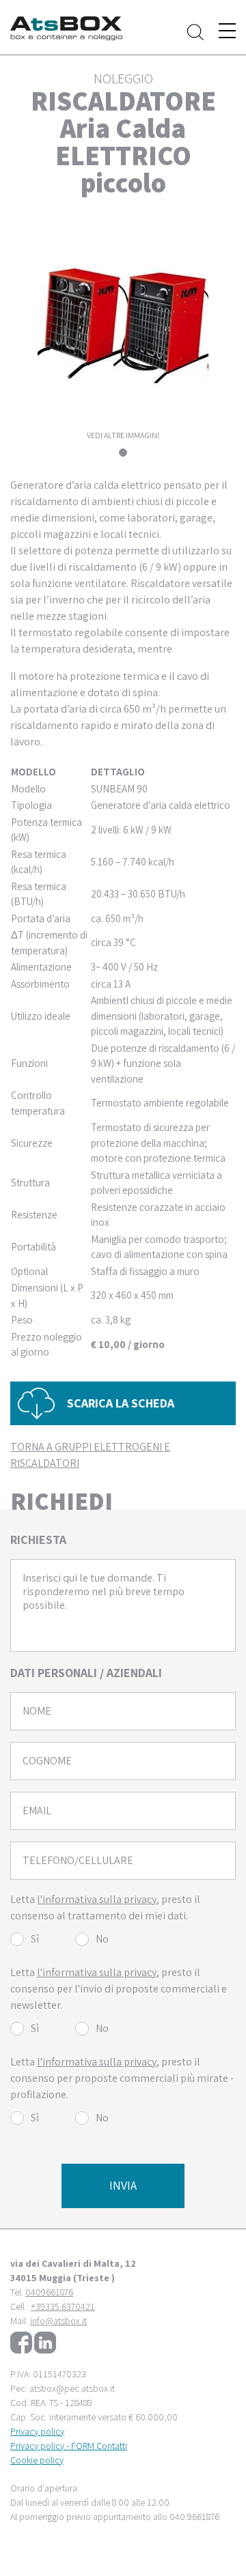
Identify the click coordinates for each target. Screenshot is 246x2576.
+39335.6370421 (63, 2306)
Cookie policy (37, 2460)
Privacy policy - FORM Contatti (69, 2446)
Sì (35, 1939)
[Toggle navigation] (227, 31)
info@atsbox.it (58, 2321)
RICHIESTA (38, 1540)
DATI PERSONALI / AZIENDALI (86, 1673)
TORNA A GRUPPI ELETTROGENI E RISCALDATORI (90, 1455)
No (102, 1939)
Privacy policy (37, 2431)
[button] (123, 1404)
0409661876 (49, 2292)
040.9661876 (194, 2517)
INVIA (123, 2185)
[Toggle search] (195, 32)
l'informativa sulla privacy (97, 1899)
